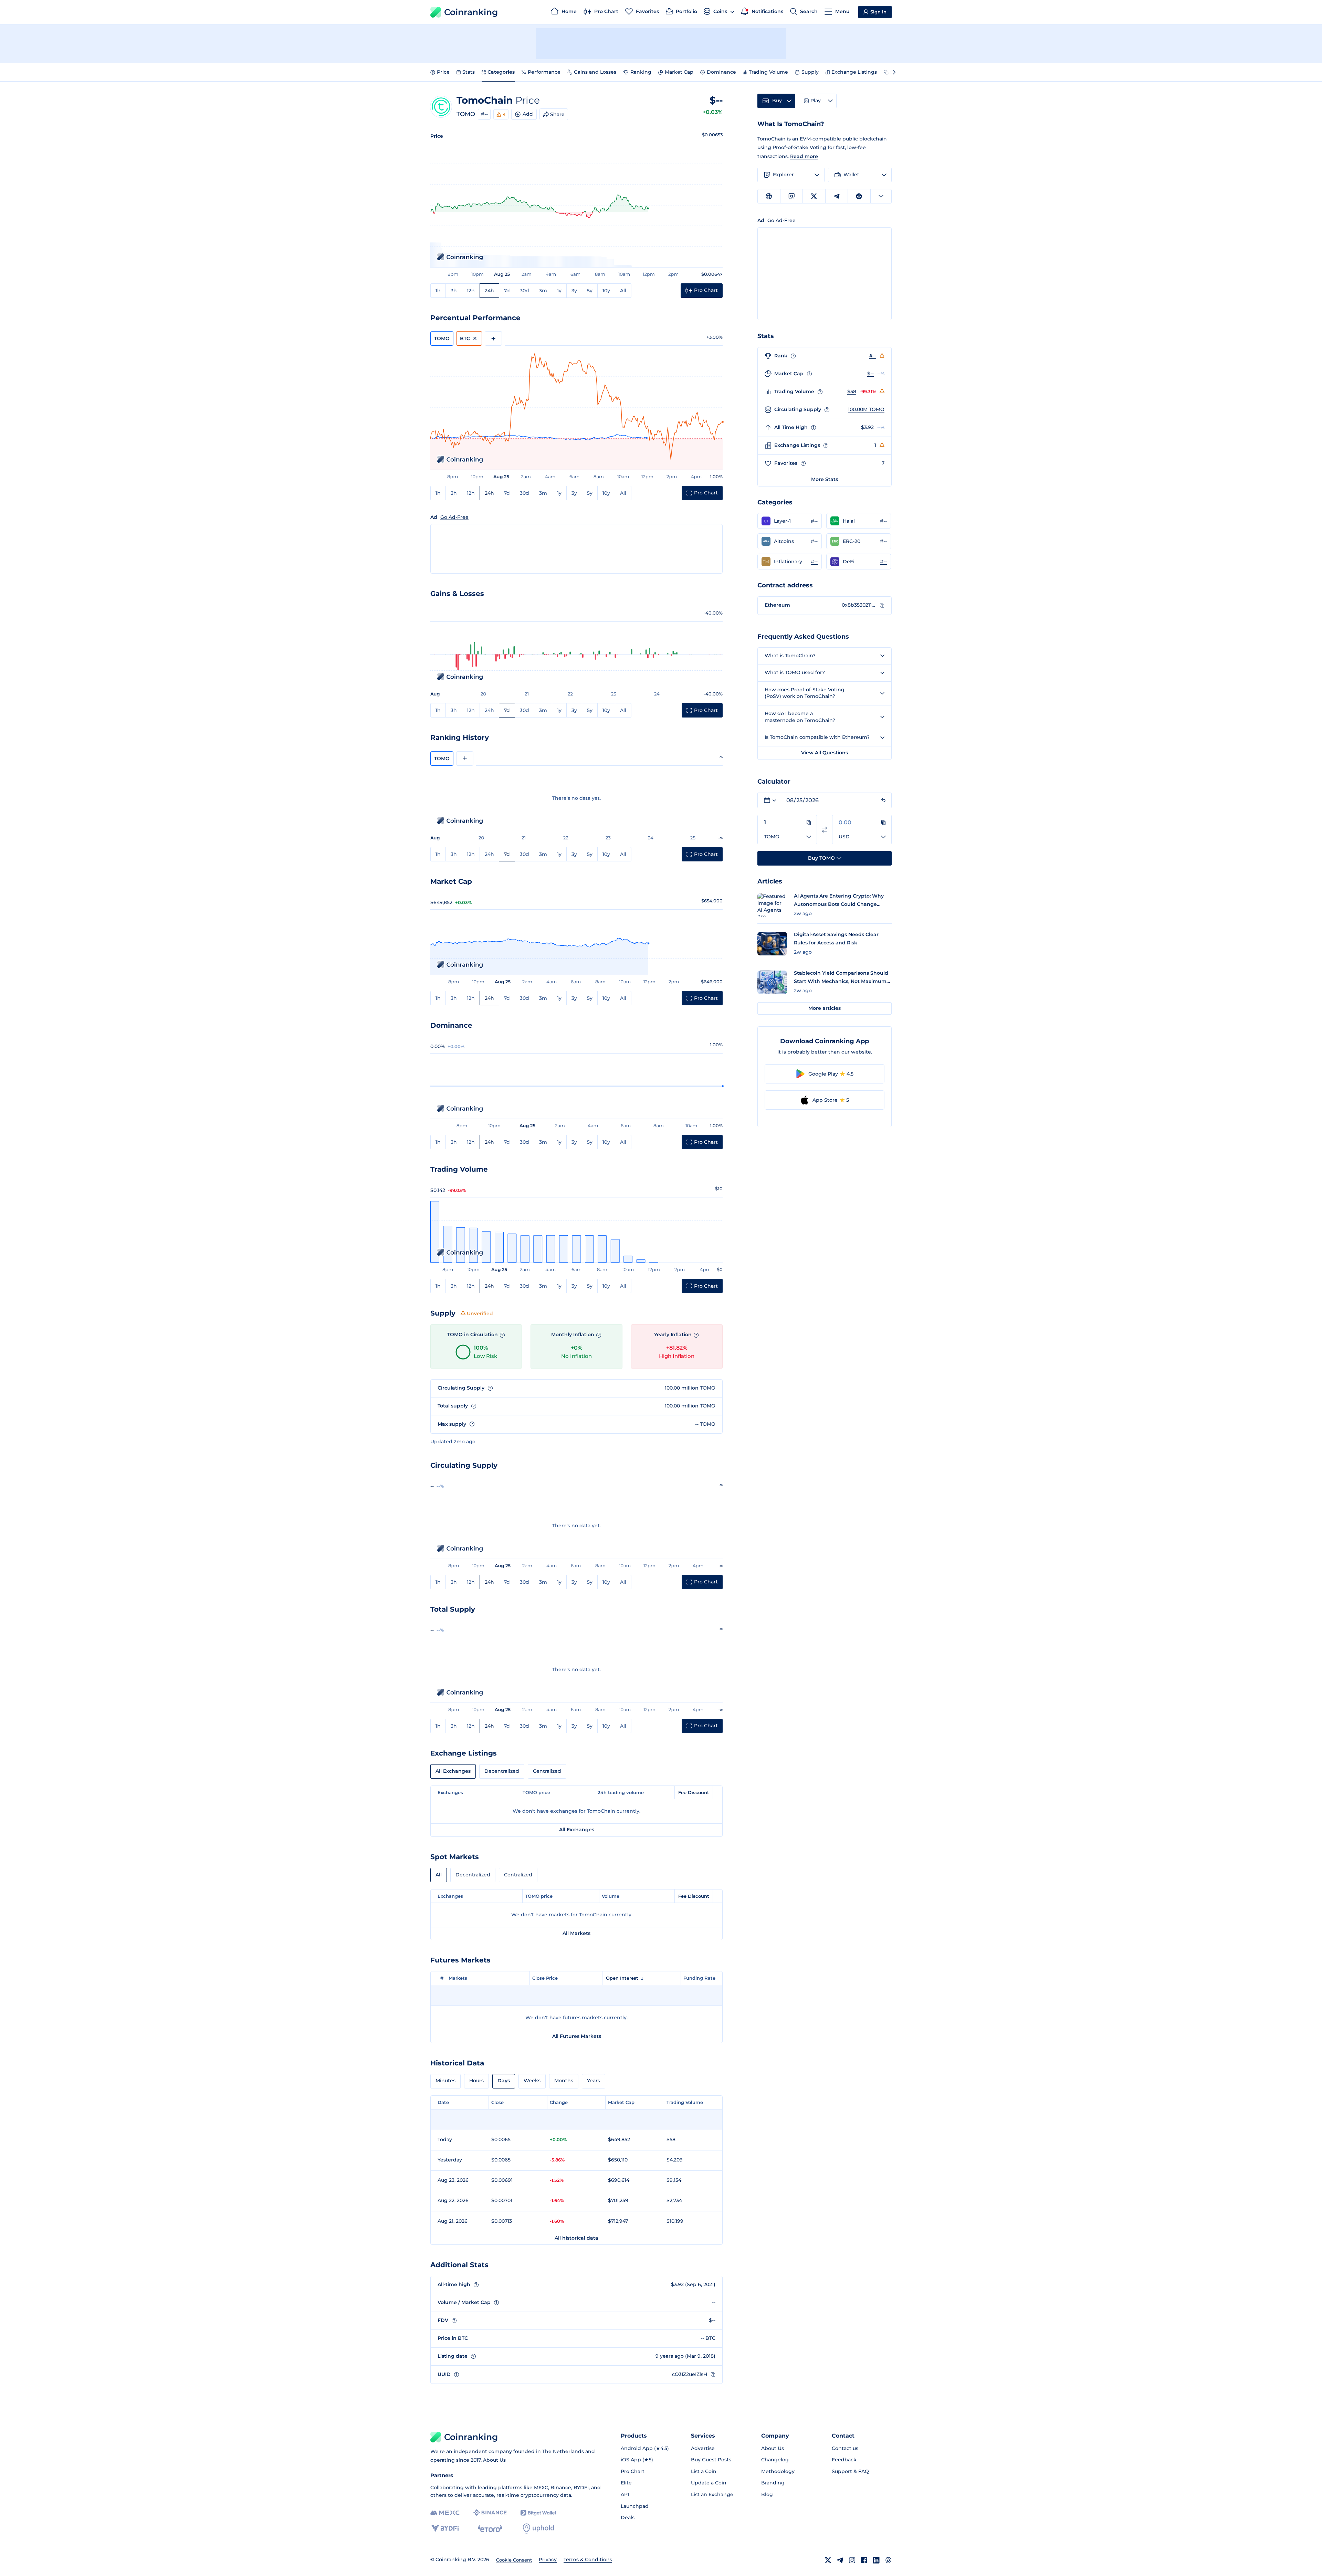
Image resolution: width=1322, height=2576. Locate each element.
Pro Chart (633, 2471)
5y (590, 291)
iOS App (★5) (637, 2460)
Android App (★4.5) (645, 2448)
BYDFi (581, 2488)
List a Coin (704, 2471)
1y (559, 291)
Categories (501, 72)
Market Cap (679, 72)
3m (543, 291)
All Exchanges (453, 1771)
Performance (544, 72)
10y (606, 291)
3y (574, 291)
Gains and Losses (595, 72)
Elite (626, 2483)
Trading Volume (768, 72)
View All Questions (825, 753)
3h (454, 291)
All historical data (576, 2238)
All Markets (576, 1933)
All (623, 291)
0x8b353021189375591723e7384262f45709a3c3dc (859, 605)
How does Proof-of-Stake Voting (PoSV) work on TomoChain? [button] (805, 693)
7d (507, 291)
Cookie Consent (514, 2560)
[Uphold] (538, 2528)
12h (471, 291)
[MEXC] (445, 2513)
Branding (773, 2483)
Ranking (641, 72)
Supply (810, 72)
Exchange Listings (854, 72)
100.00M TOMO (866, 409)
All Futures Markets (577, 2036)
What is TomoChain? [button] (790, 656)
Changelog (775, 2460)
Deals (628, 2517)
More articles (825, 1008)
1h (438, 291)
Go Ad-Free (454, 517)
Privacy (548, 2559)
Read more (804, 156)
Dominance (721, 72)
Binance (561, 2488)
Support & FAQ (850, 2471)
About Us (494, 2460)
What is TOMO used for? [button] (795, 672)
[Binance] (490, 2513)
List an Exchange (712, 2494)
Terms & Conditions (588, 2559)
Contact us (845, 2448)
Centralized (547, 1771)
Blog (767, 2494)
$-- (870, 374)
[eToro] (490, 2528)
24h (489, 291)
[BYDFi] (445, 2528)
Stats (469, 72)
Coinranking (471, 12)
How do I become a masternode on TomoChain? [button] (800, 717)
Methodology (778, 2471)
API (625, 2494)
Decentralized (502, 1771)
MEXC (541, 2488)
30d (524, 291)
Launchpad (635, 2506)
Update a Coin (709, 2483)
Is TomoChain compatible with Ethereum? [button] (817, 737)
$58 (852, 391)
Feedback (844, 2460)
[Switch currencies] (825, 830)
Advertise (703, 2448)
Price (443, 72)
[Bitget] (538, 2513)
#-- (484, 114)
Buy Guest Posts (711, 2460)
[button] (790, 521)
